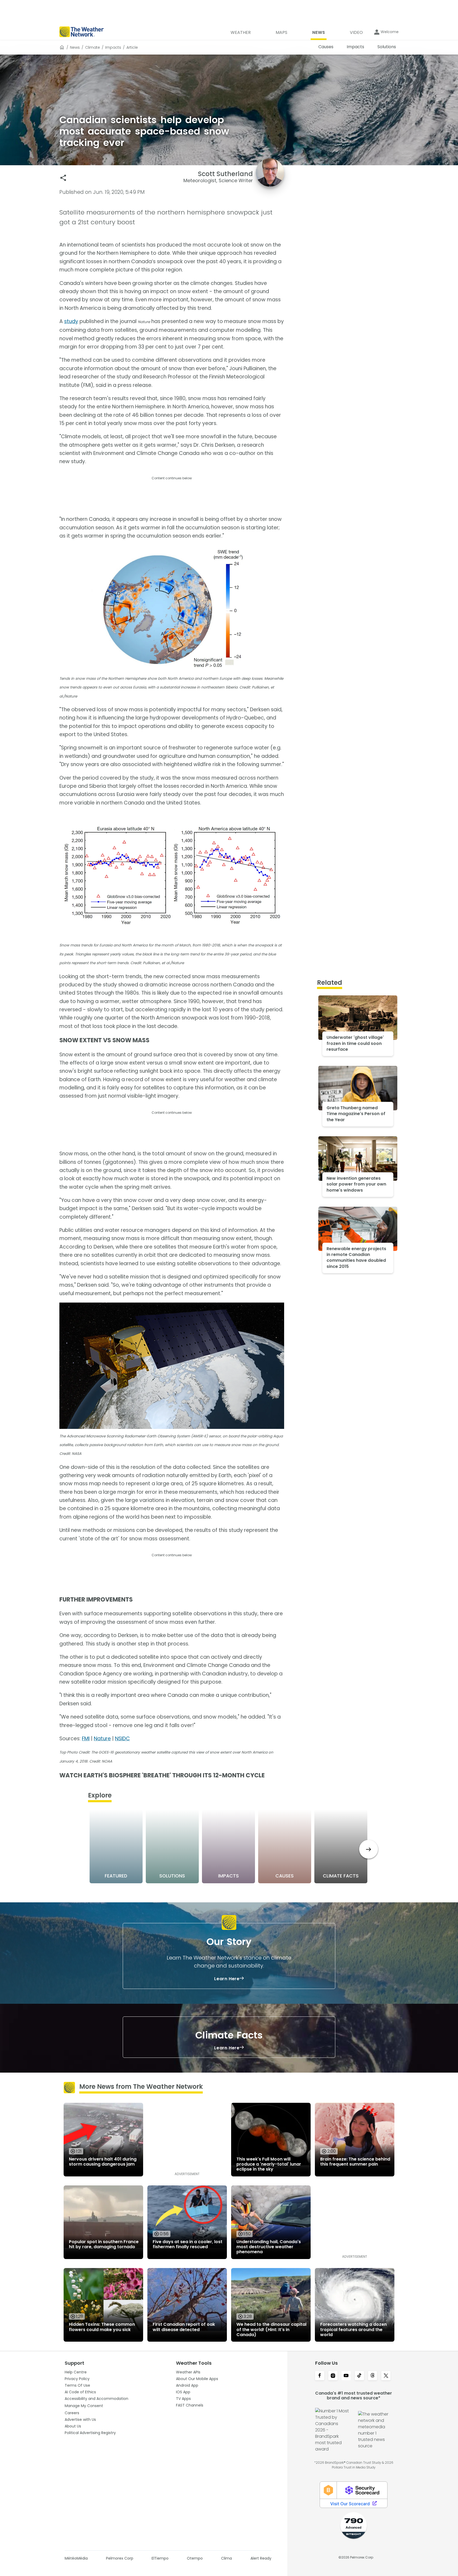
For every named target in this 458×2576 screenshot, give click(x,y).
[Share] (63, 178)
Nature (102, 1739)
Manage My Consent (84, 2406)
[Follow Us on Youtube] (346, 2376)
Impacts (113, 47)
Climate (93, 47)
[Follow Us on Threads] (373, 2376)
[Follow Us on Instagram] (333, 2376)
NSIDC (122, 1739)
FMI (86, 1739)
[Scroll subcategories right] (369, 1849)
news (75, 47)
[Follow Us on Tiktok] (359, 2376)
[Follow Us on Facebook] (320, 2376)
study (71, 321)
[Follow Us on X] (386, 2376)
